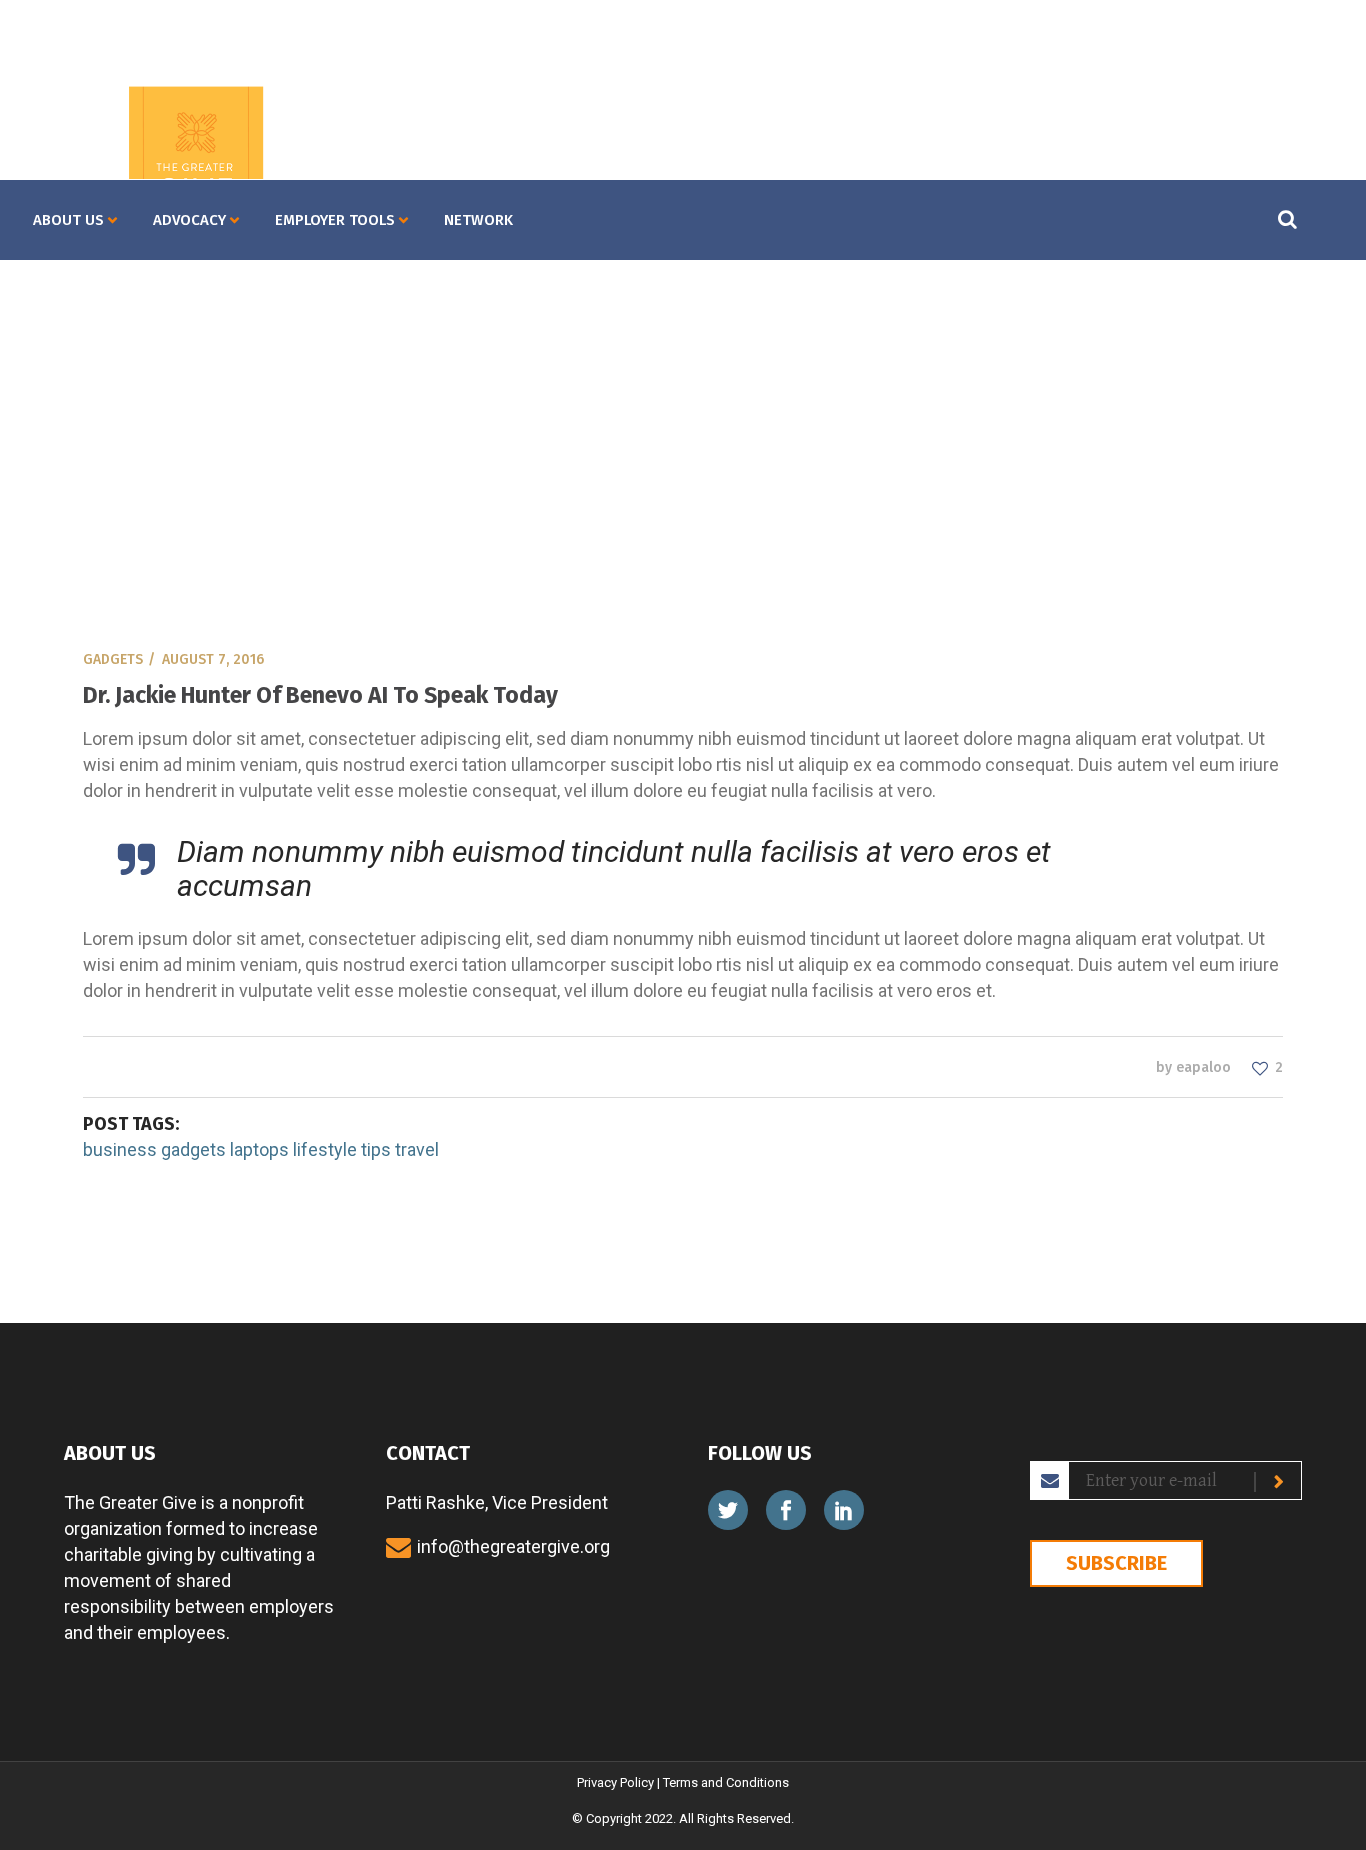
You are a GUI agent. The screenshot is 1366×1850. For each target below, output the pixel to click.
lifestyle (325, 1149)
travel (417, 1149)
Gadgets (113, 659)
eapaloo (1203, 1067)
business (120, 1149)
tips (376, 1149)
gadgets (193, 1149)
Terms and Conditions (726, 1782)
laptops (259, 1149)
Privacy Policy (615, 1782)
